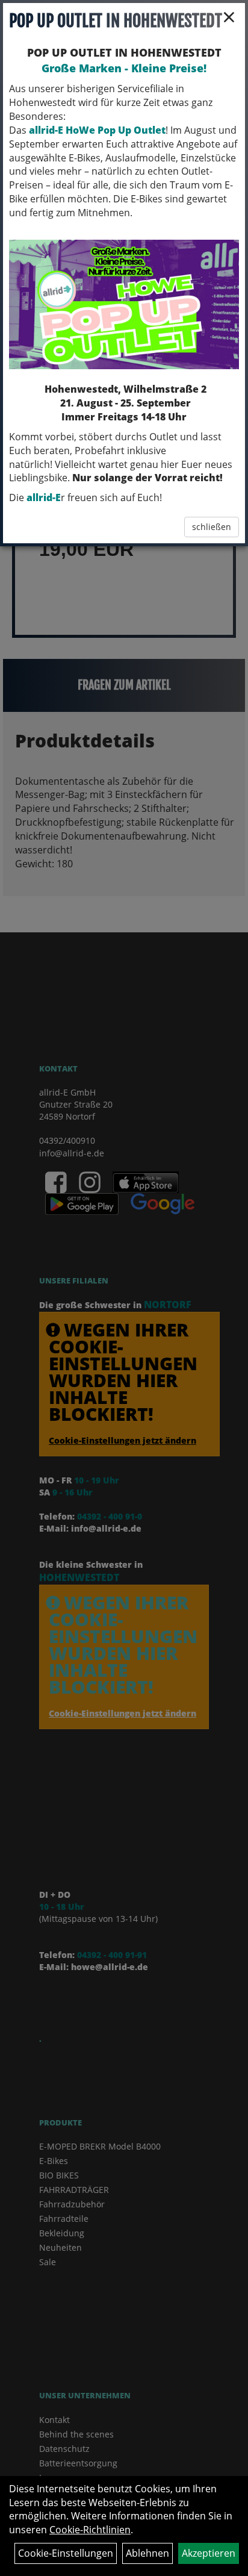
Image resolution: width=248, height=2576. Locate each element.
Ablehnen (147, 2553)
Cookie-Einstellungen (66, 2553)
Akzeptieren (209, 2553)
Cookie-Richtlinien (90, 2530)
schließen (212, 527)
